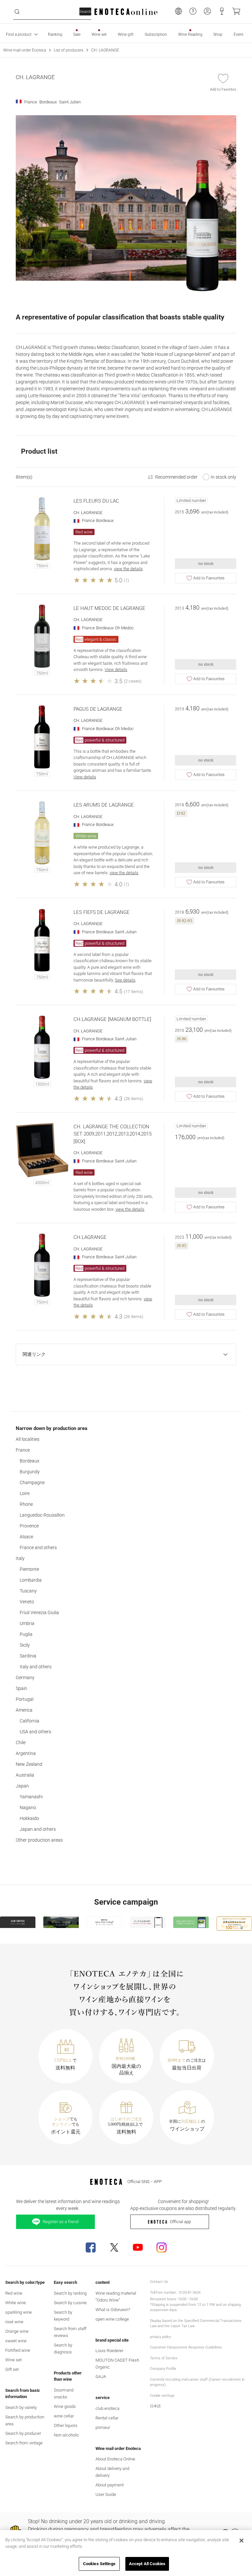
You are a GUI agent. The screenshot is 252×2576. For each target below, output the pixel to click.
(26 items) (134, 1099)
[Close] (241, 2541)
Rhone (26, 1504)
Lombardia (31, 1580)
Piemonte (29, 1569)
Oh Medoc (124, 628)
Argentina (26, 1753)
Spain (21, 1688)
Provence (29, 1526)
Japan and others (38, 1829)
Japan (22, 1786)
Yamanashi (31, 1797)
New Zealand (29, 1764)
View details (116, 670)
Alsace (26, 1537)
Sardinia (28, 1656)
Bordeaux (30, 1461)
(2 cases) (133, 681)
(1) (126, 580)
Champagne (32, 1483)
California (30, 1721)
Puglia (26, 1634)
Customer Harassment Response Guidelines (186, 2347)
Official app (180, 2222)
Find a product (19, 34)
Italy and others (36, 1667)
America (24, 1710)
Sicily (25, 1645)
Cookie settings (162, 2396)
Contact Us (159, 2282)
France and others (38, 1548)
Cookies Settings (99, 2564)
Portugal (25, 1699)
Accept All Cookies (147, 2564)
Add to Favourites (209, 578)
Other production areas (39, 1840)
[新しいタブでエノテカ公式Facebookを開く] (91, 2247)
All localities (28, 1439)
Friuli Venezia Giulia (39, 1613)
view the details (128, 569)
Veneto (27, 1602)
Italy (20, 1558)
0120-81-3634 (190, 2293)
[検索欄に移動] (17, 12)
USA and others (35, 1732)
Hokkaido (29, 1818)
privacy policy (160, 2337)
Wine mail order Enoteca (25, 50)
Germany (25, 1678)
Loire (25, 1493)
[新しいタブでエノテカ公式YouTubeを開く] (138, 2247)
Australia (25, 1775)
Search (85, 12)
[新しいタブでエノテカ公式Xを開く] (114, 2247)
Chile (21, 1743)
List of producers (69, 50)
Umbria (27, 1623)
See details (125, 980)
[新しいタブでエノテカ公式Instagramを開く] (161, 2247)
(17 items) (134, 992)
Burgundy (30, 1472)
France (23, 1450)
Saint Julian (126, 932)
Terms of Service (164, 2358)
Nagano (28, 1808)
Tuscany (28, 1591)
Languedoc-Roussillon (42, 1515)
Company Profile (163, 2369)
